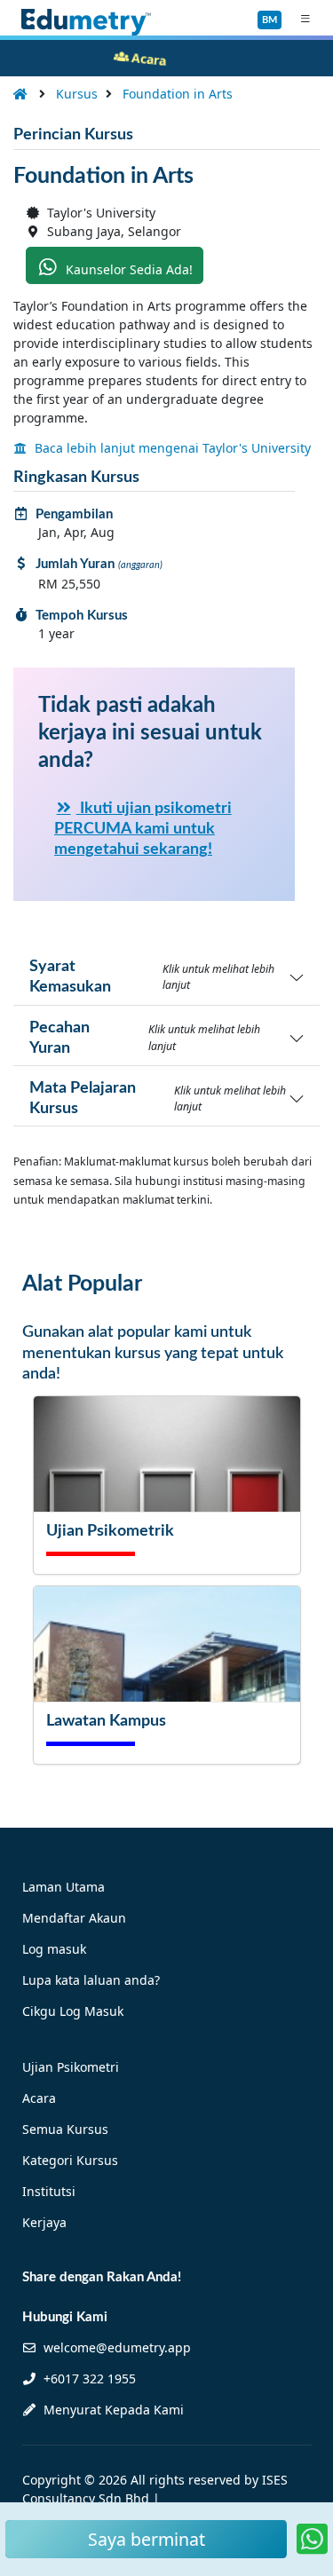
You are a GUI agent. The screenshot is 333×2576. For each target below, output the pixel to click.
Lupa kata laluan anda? (91, 1980)
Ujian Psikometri (71, 2067)
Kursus (77, 94)
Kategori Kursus (70, 2160)
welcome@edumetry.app (117, 2347)
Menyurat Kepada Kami (112, 2410)
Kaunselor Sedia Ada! (127, 269)
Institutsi (49, 2191)
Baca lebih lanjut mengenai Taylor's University (171, 448)
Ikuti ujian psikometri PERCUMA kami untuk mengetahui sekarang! (143, 829)
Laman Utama (63, 1887)
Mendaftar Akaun (74, 1918)
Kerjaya (44, 2222)
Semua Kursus (65, 2129)
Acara (39, 2098)
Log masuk (54, 1949)
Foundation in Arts (178, 94)
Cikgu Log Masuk (73, 2011)
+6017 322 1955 (88, 2378)
